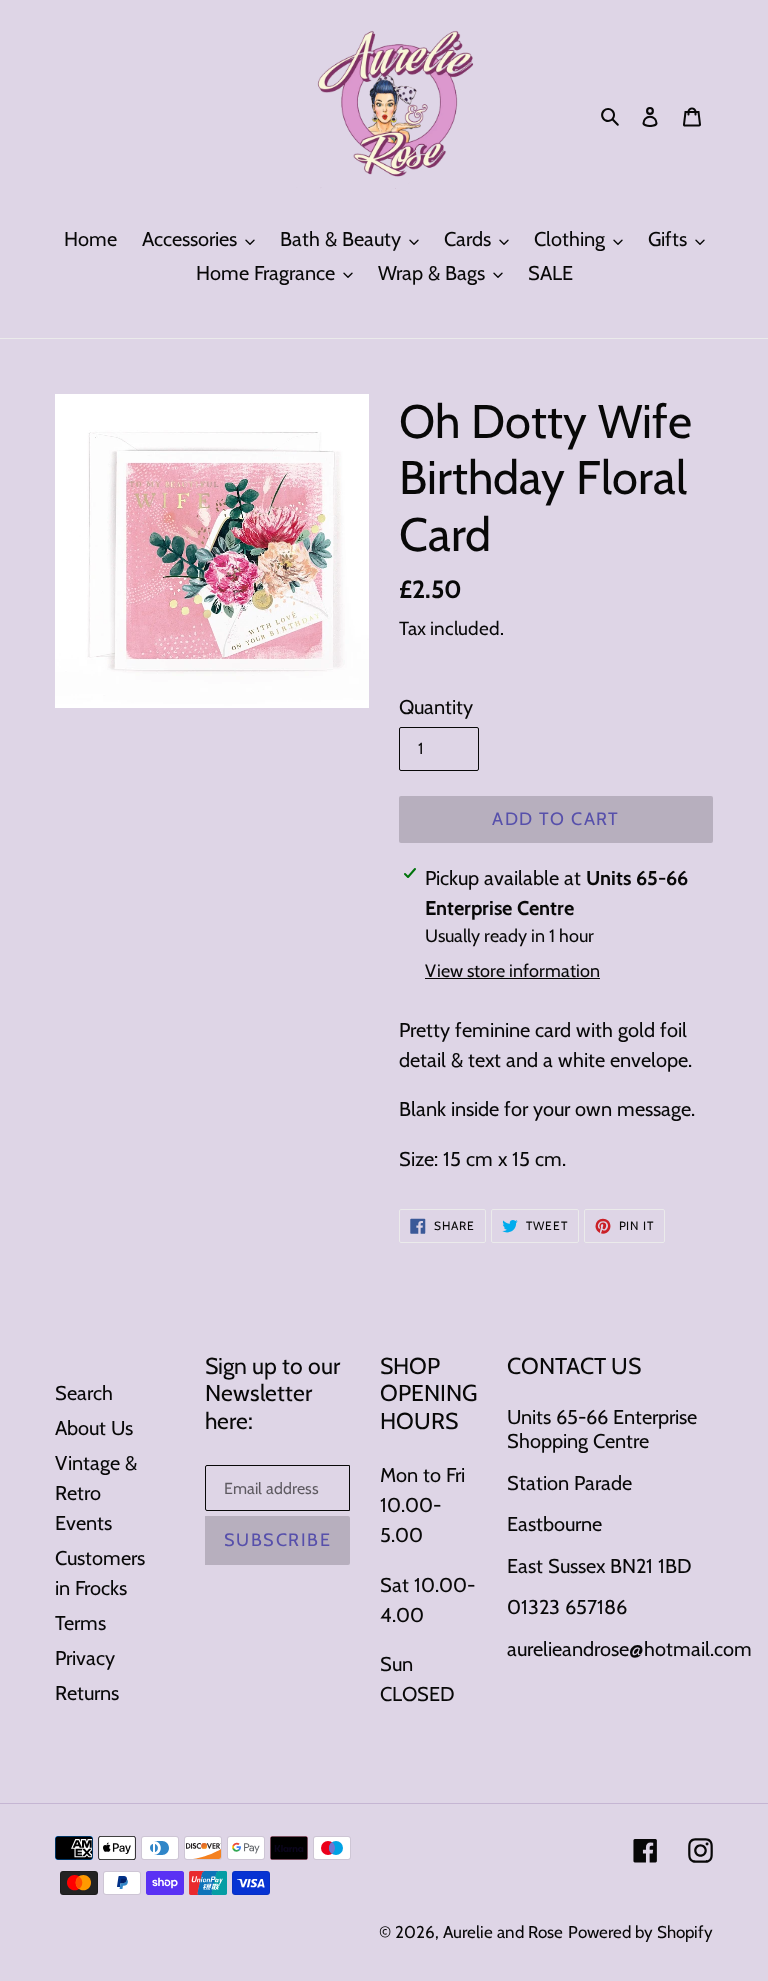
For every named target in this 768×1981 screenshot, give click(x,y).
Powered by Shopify (640, 1932)
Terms (80, 1623)
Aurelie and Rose (503, 1932)
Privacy (85, 1658)
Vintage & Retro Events (96, 1493)
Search (84, 1393)
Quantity (436, 707)
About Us (94, 1428)
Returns (87, 1693)
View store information (512, 971)
